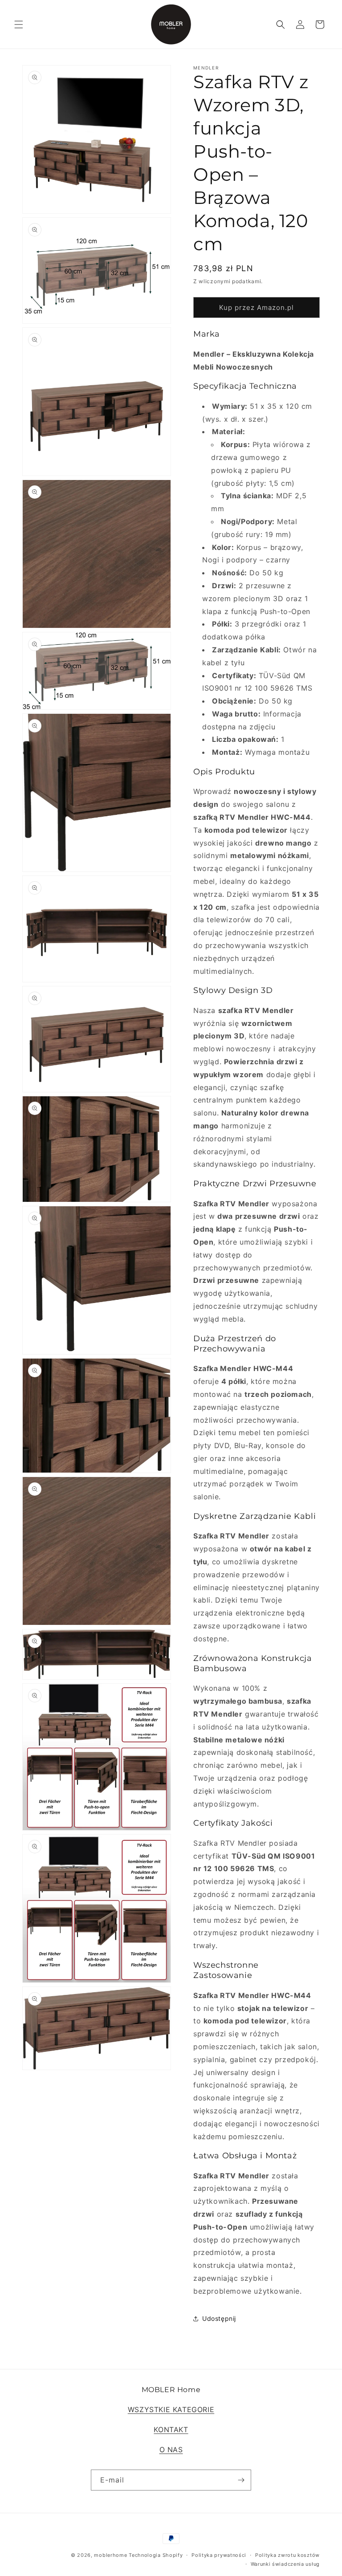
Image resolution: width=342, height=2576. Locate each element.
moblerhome (110, 2555)
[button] (19, 24)
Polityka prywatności (219, 2555)
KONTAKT (171, 2429)
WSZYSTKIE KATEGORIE (171, 2409)
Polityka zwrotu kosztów (287, 2555)
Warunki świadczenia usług (285, 2564)
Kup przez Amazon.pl (256, 307)
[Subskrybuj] (241, 2480)
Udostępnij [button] (219, 2318)
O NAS (171, 2450)
